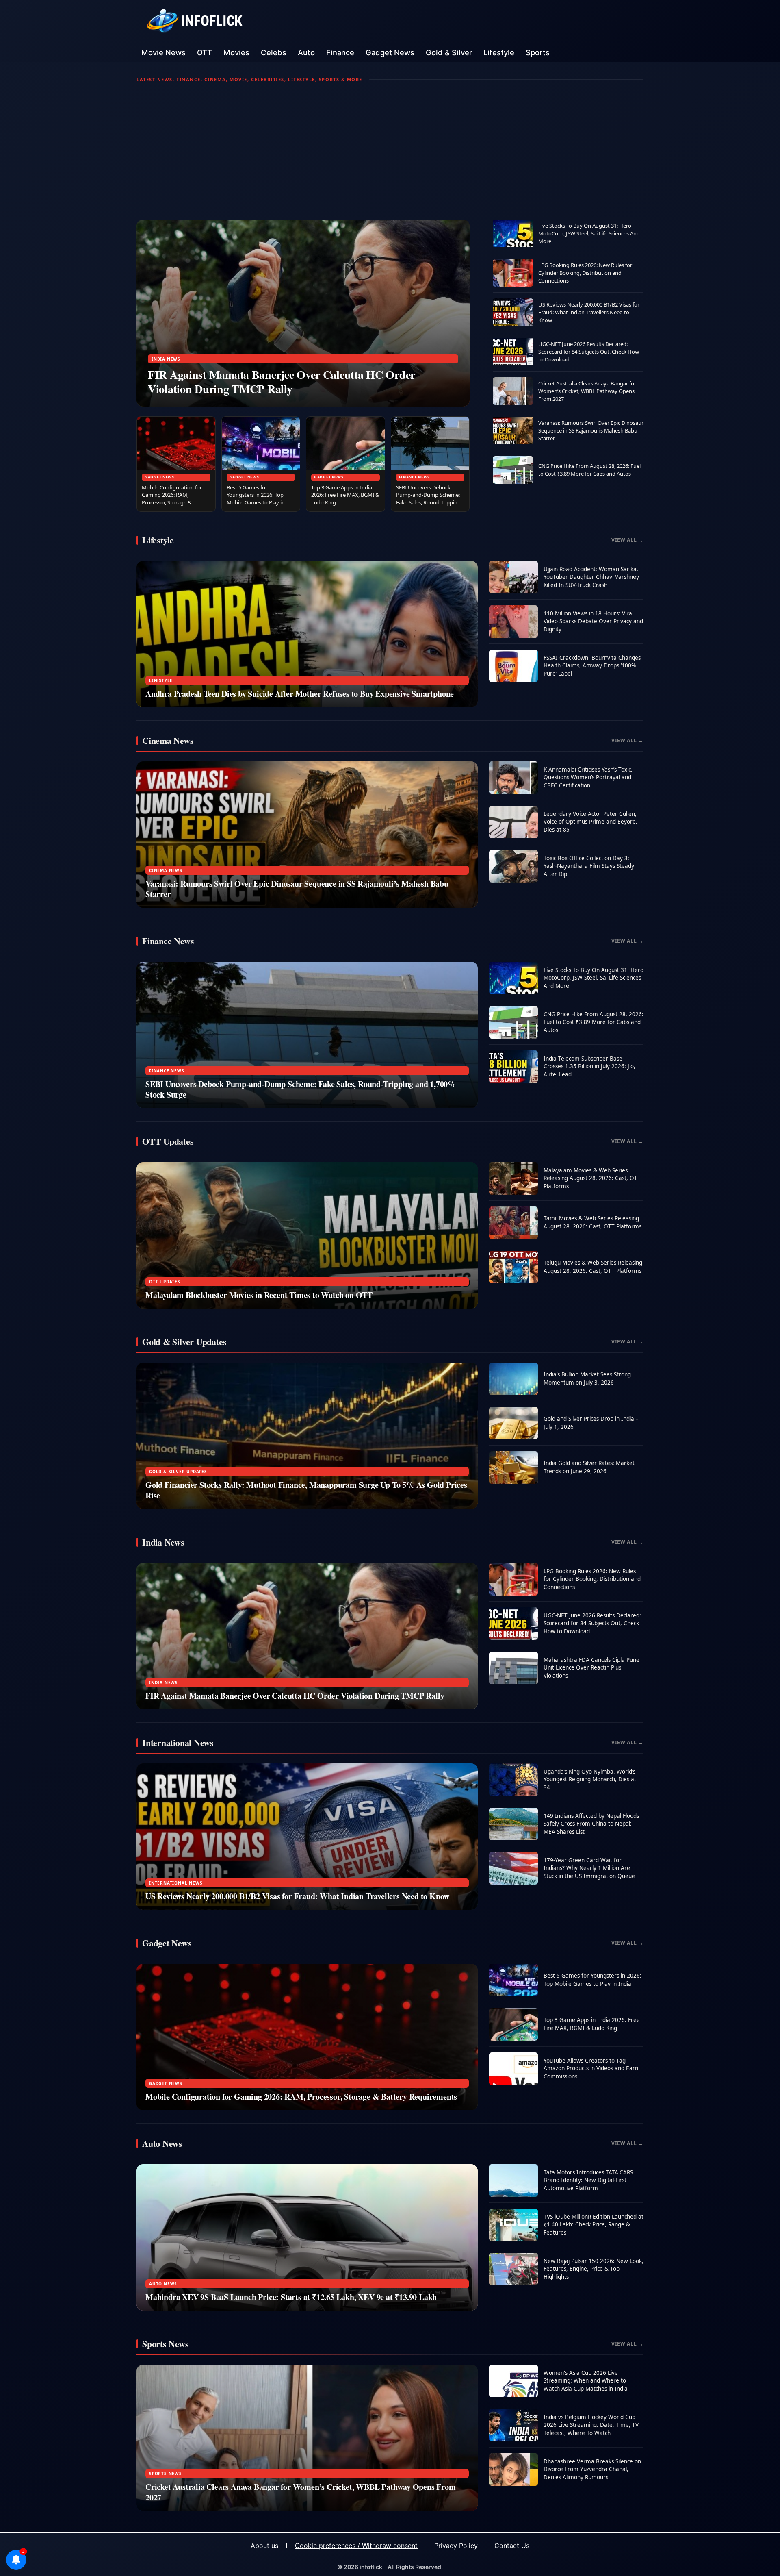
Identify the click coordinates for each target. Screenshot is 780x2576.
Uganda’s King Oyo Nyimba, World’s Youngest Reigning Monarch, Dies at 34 (590, 1779)
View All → (627, 540)
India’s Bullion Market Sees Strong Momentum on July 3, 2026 (587, 1378)
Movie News (164, 52)
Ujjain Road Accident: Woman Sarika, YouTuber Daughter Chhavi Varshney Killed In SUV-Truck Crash (591, 577)
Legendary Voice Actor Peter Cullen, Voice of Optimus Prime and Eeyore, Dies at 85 (590, 822)
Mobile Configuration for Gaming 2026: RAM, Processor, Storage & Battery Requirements (172, 499)
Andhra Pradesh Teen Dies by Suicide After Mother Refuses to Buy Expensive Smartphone (300, 694)
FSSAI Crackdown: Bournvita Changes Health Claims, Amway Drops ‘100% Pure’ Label (592, 666)
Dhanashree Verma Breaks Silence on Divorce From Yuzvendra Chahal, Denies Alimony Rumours (592, 2469)
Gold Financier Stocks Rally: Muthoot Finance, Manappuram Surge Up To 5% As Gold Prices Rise (306, 1490)
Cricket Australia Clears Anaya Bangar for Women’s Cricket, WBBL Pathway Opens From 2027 (587, 391)
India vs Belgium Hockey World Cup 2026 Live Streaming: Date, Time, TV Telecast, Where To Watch (591, 2425)
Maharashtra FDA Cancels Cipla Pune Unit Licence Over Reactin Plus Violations (591, 1668)
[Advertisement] (390, 151)
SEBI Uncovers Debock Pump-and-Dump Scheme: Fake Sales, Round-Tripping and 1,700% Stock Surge (428, 499)
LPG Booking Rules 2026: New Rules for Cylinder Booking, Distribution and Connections (585, 273)
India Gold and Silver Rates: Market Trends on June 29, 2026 (589, 1467)
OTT (205, 52)
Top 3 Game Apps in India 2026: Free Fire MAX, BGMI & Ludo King (345, 495)
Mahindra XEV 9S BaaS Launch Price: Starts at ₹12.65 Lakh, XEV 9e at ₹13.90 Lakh (291, 2297)
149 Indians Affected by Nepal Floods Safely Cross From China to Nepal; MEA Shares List (591, 1824)
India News (166, 359)
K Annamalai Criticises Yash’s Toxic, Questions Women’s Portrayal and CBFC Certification (588, 777)
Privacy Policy (456, 2546)
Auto (306, 52)
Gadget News (390, 52)
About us (264, 2546)
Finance (340, 52)
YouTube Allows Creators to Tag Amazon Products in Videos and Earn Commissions (591, 2068)
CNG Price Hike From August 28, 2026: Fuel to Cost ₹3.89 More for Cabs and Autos (589, 470)
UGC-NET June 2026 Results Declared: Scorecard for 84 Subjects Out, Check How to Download (589, 352)
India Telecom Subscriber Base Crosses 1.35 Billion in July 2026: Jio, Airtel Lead (589, 1066)
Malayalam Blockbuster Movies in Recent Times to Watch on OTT (259, 1295)
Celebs (274, 52)
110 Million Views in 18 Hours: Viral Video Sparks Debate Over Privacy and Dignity (593, 621)
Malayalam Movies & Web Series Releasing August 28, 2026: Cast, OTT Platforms (592, 1178)
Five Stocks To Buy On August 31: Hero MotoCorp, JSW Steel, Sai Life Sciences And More (589, 233)
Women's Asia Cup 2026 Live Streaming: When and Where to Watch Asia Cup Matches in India (586, 2381)
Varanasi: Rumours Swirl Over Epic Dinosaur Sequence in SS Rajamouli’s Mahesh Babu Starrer (591, 430)
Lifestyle (499, 52)
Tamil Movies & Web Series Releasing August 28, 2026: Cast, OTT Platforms (593, 1222)
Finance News (415, 477)
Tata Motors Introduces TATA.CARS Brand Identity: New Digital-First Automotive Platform (588, 2180)
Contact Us (512, 2546)
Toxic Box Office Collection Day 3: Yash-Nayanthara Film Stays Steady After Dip (589, 866)
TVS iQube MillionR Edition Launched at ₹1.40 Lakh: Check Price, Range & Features (594, 2225)
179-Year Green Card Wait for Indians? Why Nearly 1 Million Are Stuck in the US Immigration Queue (589, 1868)
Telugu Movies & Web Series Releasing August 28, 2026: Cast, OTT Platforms (593, 1267)
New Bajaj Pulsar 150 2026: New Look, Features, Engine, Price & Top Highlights (594, 2269)
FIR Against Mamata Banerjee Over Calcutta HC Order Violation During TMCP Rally (282, 382)
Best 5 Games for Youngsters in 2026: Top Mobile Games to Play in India (256, 499)
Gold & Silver (449, 52)
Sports (538, 52)
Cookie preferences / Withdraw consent (356, 2546)
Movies (236, 52)
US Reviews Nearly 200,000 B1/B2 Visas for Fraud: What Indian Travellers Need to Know (589, 312)
